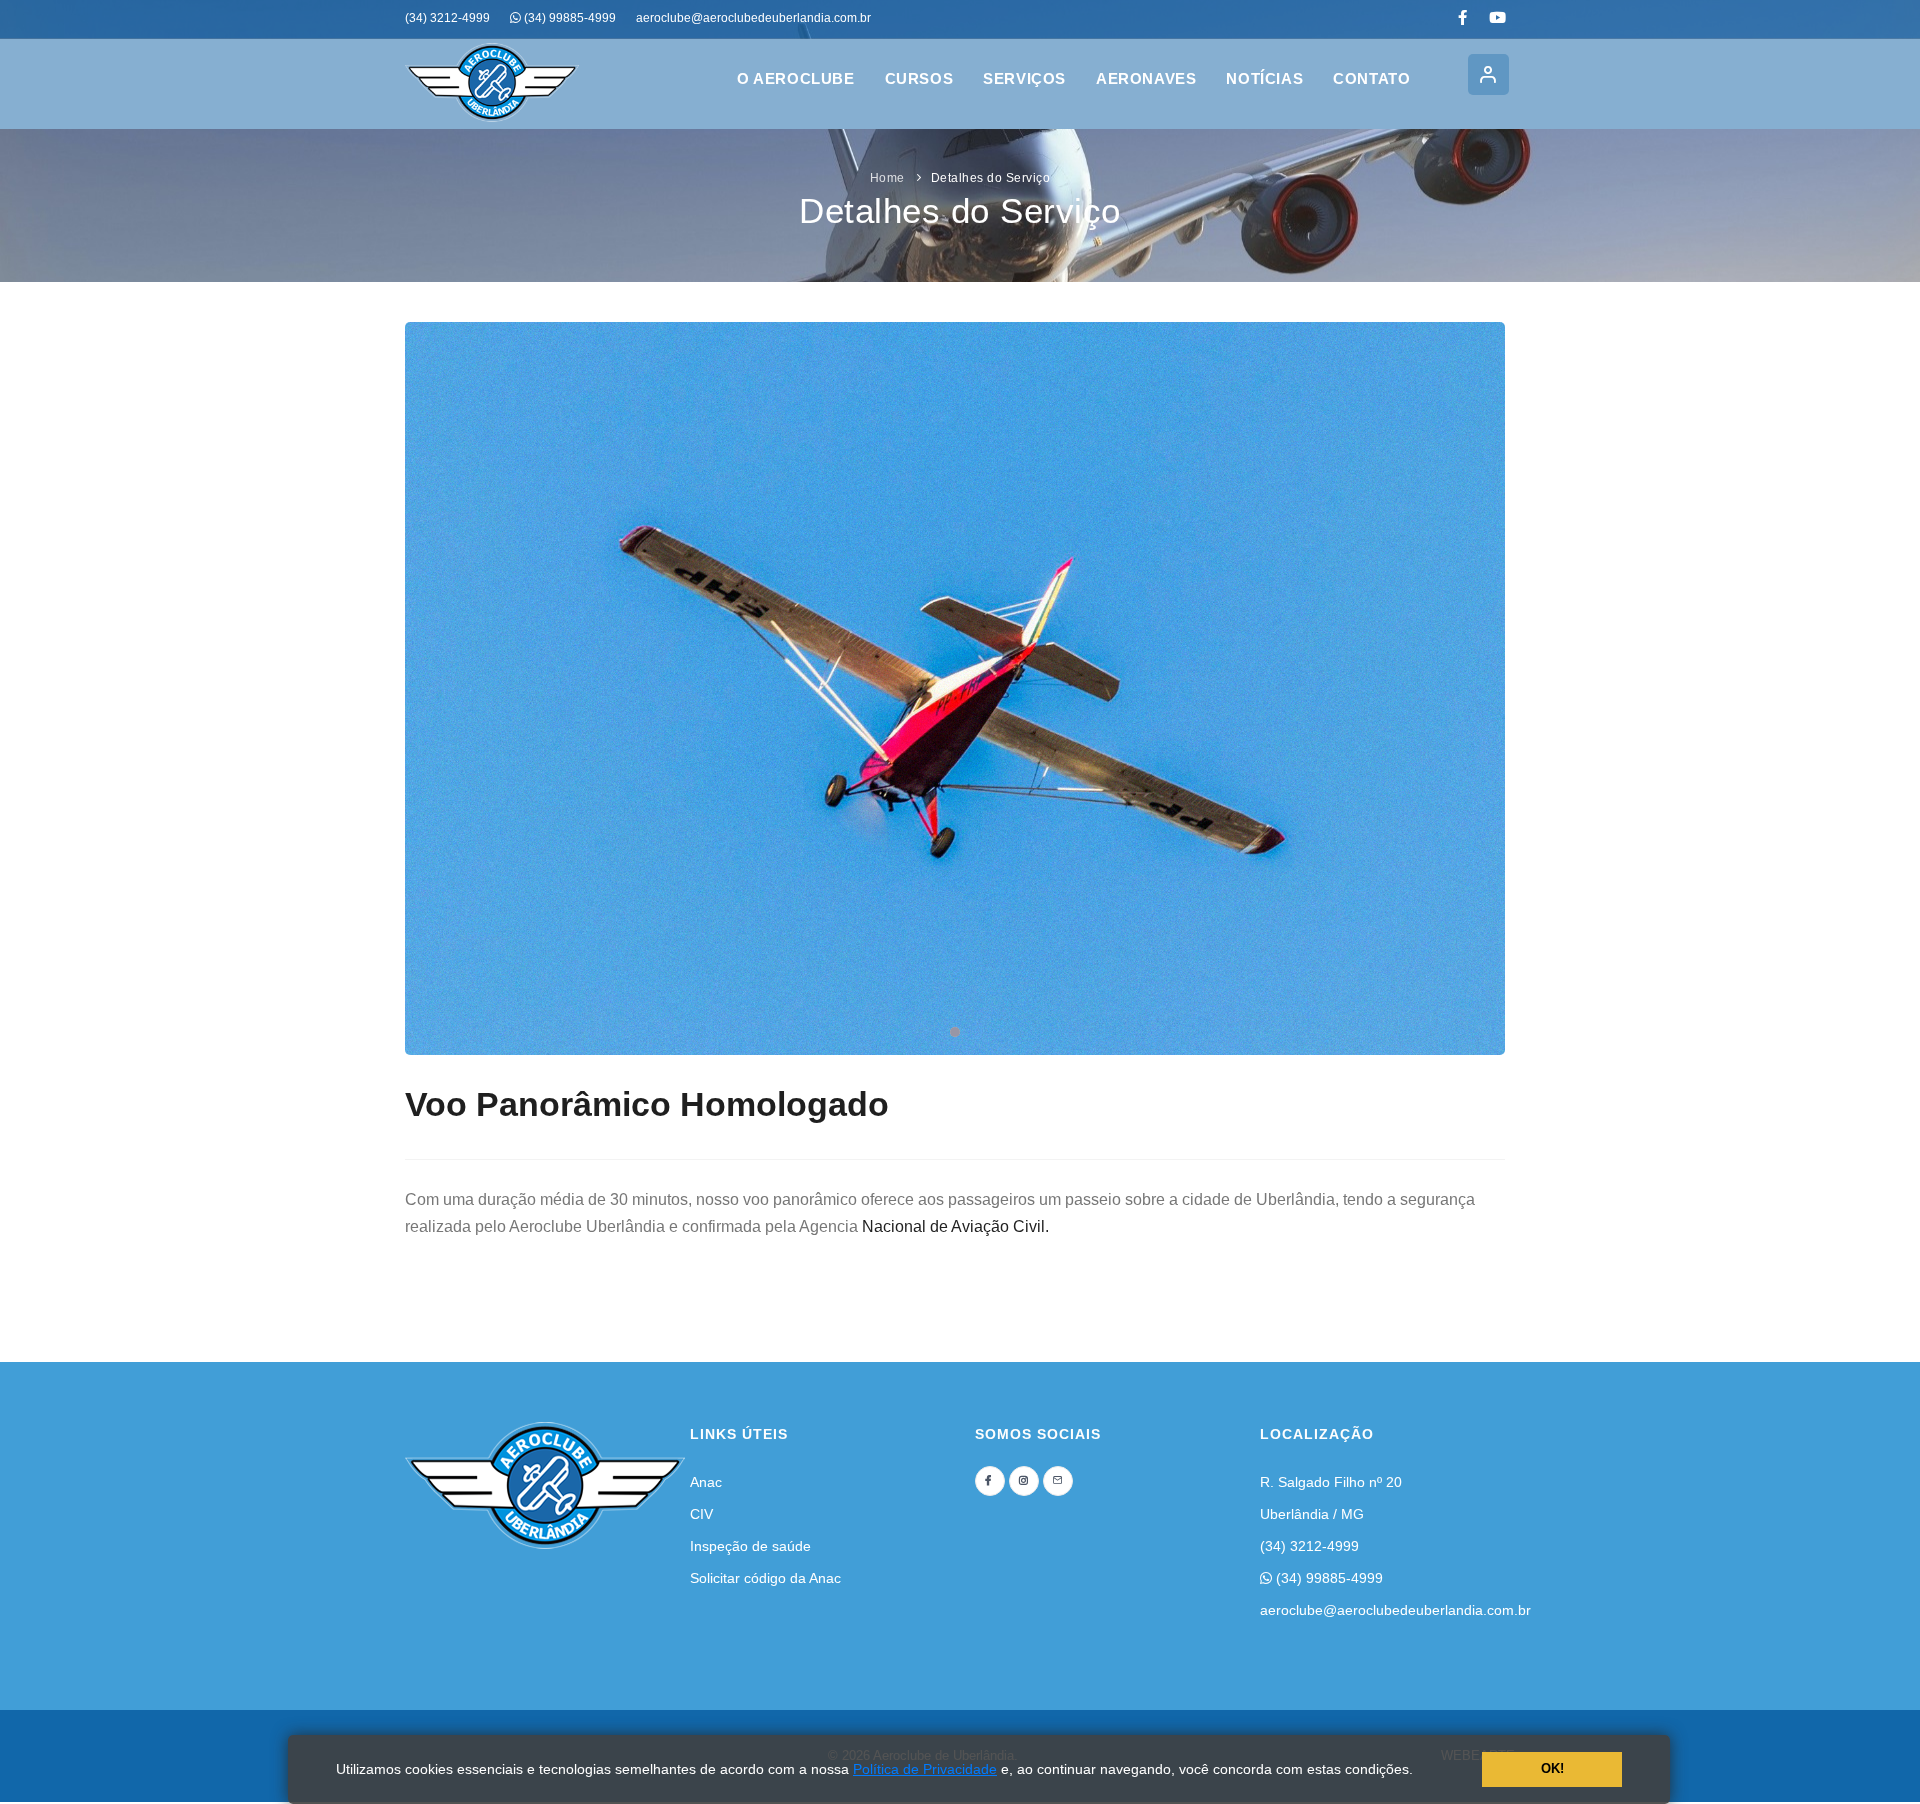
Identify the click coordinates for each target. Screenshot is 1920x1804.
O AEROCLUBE (796, 78)
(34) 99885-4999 (1327, 1578)
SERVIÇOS (1024, 78)
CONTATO (1371, 78)
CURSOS (919, 78)
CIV (701, 1514)
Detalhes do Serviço (991, 178)
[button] (1420, 1771)
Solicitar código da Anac (765, 1578)
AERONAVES (1146, 78)
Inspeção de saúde (750, 1546)
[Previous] (425, 685)
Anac (706, 1482)
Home (887, 178)
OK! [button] (1552, 1769)
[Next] (1485, 685)
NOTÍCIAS (1264, 78)
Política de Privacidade (925, 1769)
